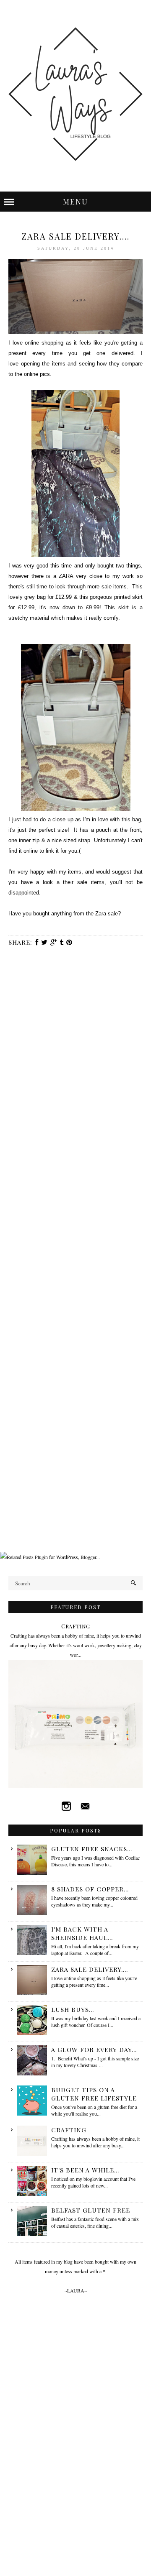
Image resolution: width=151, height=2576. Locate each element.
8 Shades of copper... (90, 1889)
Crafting (75, 1626)
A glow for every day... (94, 2050)
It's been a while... (85, 2170)
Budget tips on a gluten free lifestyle (94, 2094)
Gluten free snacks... (92, 1849)
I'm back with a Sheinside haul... (82, 1933)
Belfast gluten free (91, 2210)
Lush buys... (73, 2009)
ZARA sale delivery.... (90, 1969)
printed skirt (128, 597)
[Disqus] (75, 1066)
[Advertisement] (75, 1473)
